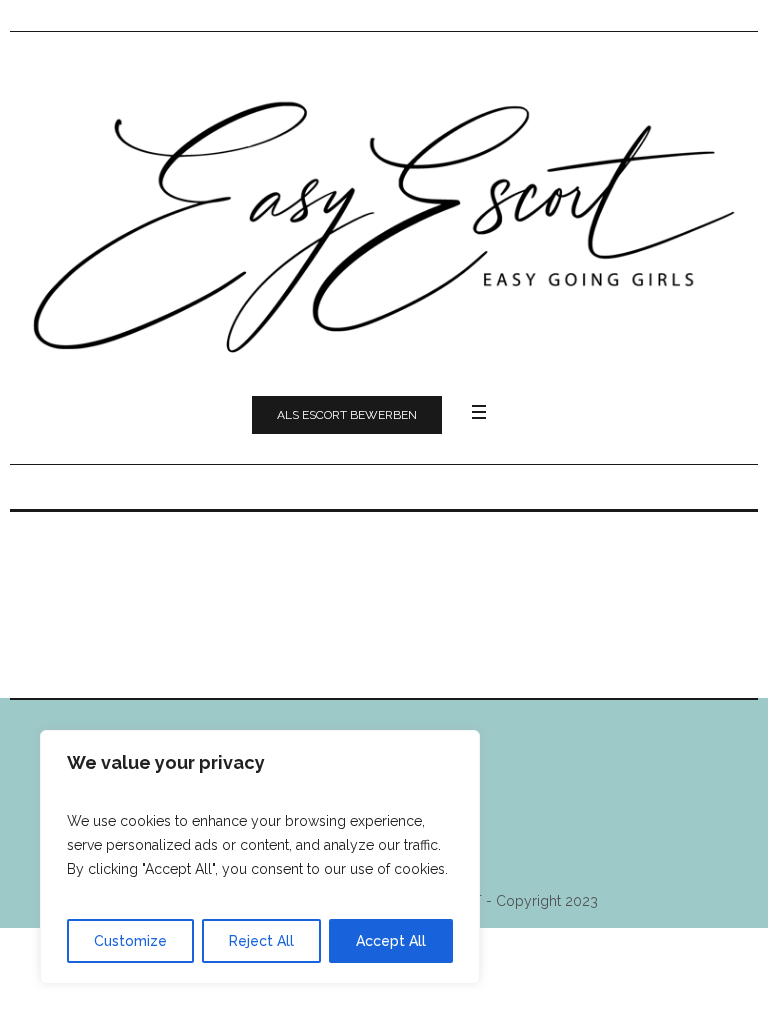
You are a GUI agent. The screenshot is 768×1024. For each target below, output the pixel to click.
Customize (130, 941)
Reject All (261, 941)
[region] (260, 857)
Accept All (391, 941)
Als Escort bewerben (347, 415)
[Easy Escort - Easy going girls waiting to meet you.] (384, 221)
